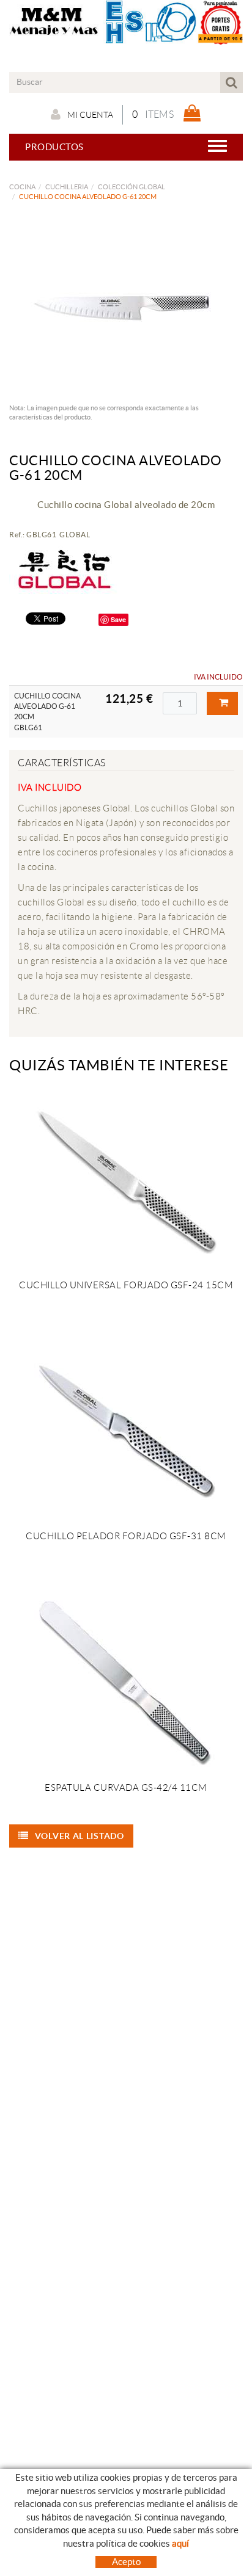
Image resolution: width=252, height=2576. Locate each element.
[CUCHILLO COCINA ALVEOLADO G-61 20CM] (121, 306)
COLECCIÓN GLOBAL (132, 187)
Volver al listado (80, 1836)
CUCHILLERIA (67, 187)
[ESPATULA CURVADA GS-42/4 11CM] (126, 1682)
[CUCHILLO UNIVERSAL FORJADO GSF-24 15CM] (126, 1180)
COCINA (22, 187)
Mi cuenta (90, 115)
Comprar (222, 703)
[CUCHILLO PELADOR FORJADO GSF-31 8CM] (126, 1431)
